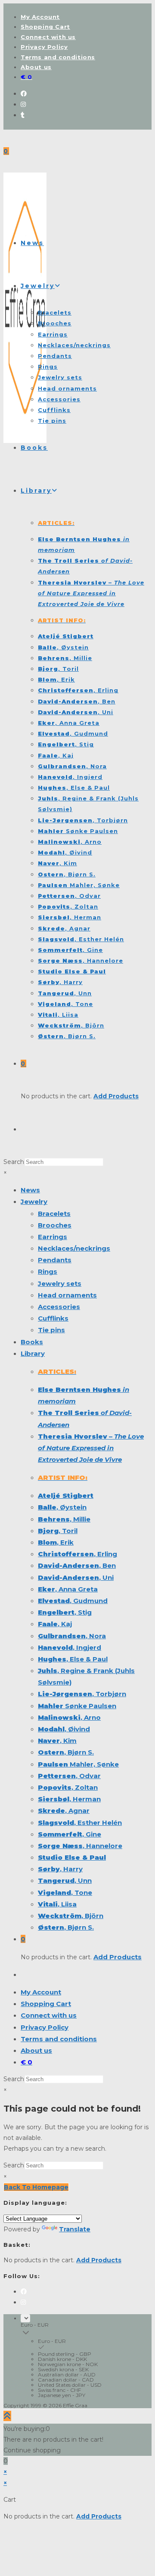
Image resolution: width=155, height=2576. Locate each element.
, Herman (69, 1799)
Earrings (53, 1237)
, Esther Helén (80, 1823)
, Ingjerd (70, 1647)
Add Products (116, 1096)
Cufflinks (53, 1318)
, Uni (76, 1577)
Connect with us (48, 37)
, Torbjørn (82, 1694)
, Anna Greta (68, 1589)
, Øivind (64, 1729)
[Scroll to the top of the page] (7, 2416)
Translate (75, 2229)
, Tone (65, 1893)
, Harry (60, 1869)
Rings (48, 1271)
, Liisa (57, 1904)
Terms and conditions (58, 57)
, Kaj (55, 1624)
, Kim (57, 1741)
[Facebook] (24, 2291)
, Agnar (64, 1811)
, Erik (56, 1542)
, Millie (64, 1519)
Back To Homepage (36, 2187)
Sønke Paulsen (77, 1706)
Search (14, 1162)
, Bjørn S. (66, 1752)
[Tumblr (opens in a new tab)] (23, 115)
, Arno (69, 1717)
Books (32, 1342)
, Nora (72, 1636)
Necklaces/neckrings (74, 1248)
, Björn (71, 1916)
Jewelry (34, 1202)
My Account (40, 17)
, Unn (65, 1880)
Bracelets (54, 1214)
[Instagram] (23, 2302)
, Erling (77, 1554)
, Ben (77, 1565)
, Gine (70, 1834)
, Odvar (69, 1776)
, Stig (65, 1612)
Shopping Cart (45, 27)
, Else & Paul (73, 1659)
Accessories (59, 1307)
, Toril (58, 1531)
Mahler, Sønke (78, 1764)
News (30, 1190)
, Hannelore (80, 1846)
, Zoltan (68, 1787)
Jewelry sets (60, 1283)
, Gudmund (73, 1601)
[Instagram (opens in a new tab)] (23, 104)
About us (36, 67)
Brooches (55, 1225)
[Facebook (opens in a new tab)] (24, 94)
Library (33, 1353)
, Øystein (62, 1507)
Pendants (55, 1260)
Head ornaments (67, 1295)
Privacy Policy (44, 47)
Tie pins (51, 1330)
